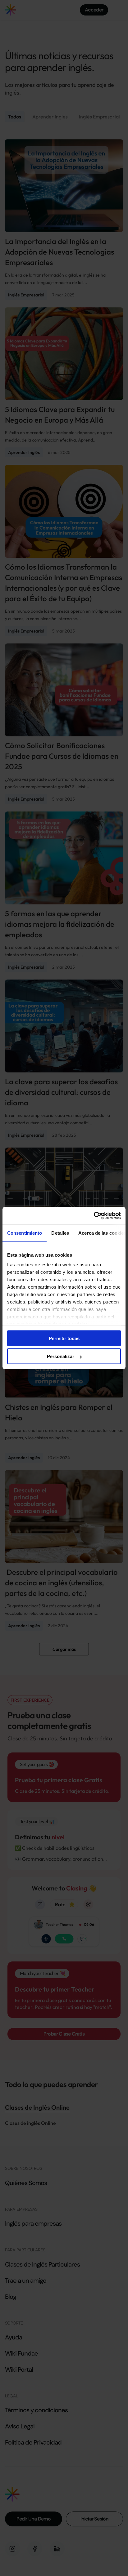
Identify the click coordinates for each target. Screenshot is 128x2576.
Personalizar (61, 1356)
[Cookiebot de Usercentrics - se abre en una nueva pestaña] (94, 1216)
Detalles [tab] (60, 1233)
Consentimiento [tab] (25, 1233)
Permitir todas (64, 1338)
